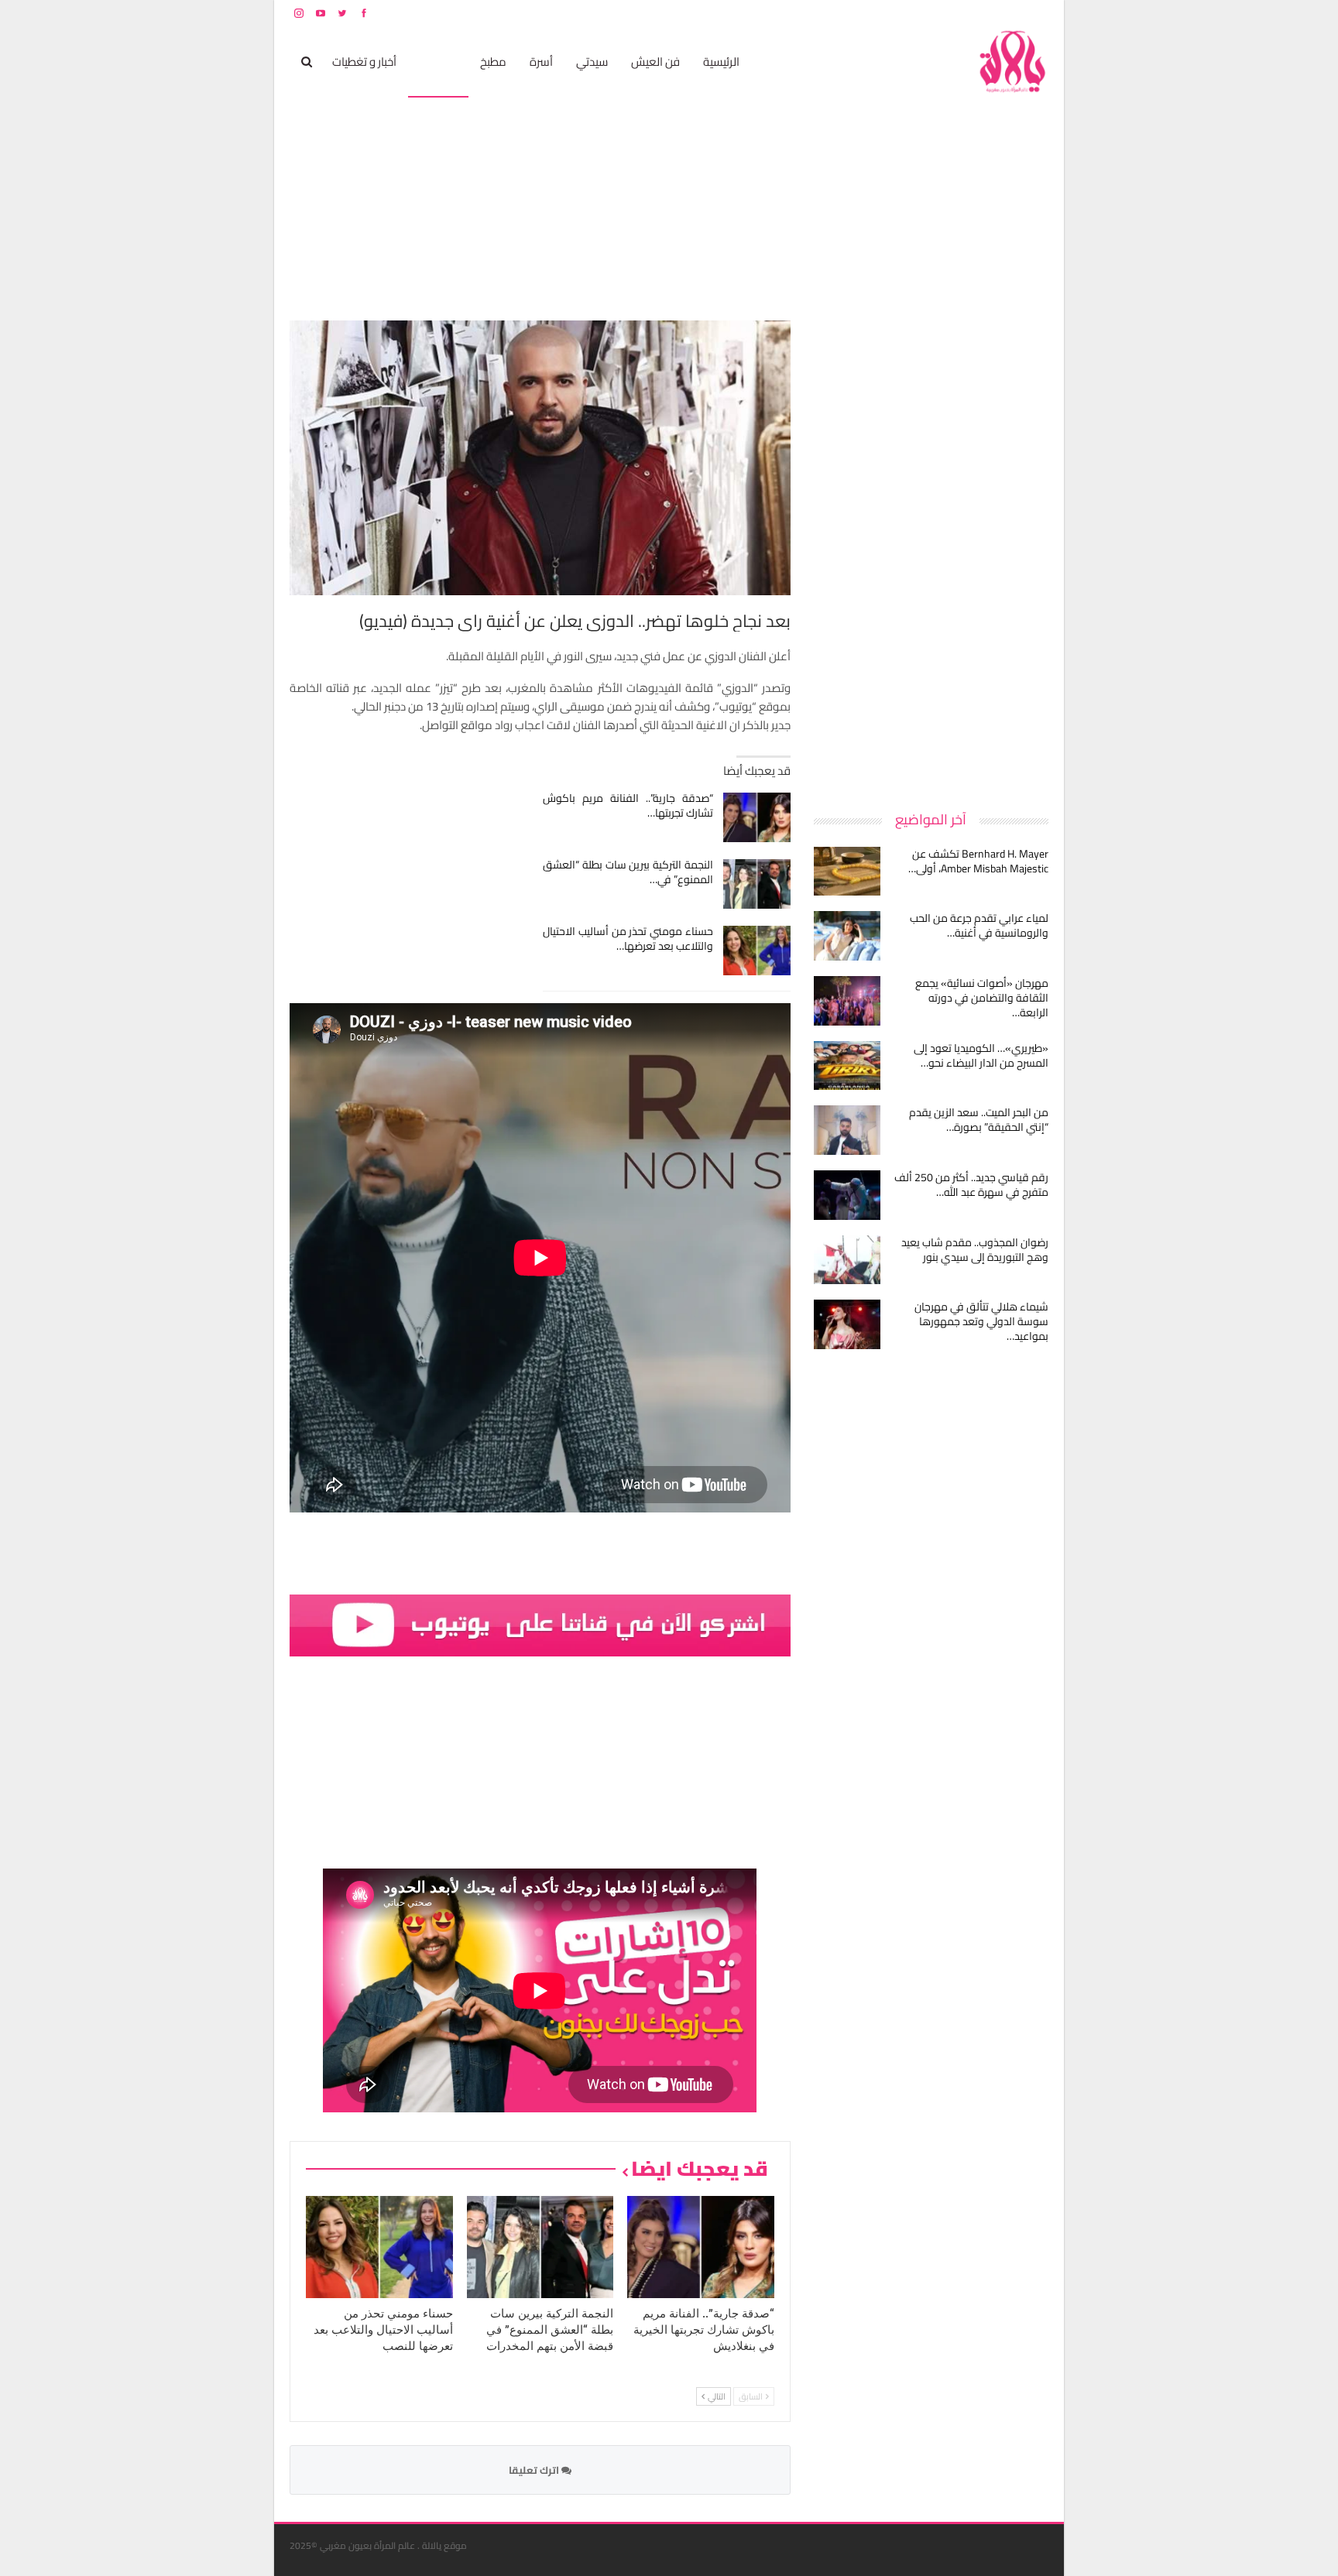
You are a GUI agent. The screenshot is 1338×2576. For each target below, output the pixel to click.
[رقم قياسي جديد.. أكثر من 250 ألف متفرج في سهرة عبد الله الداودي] (847, 1195)
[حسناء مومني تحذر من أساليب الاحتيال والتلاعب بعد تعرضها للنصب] (757, 951)
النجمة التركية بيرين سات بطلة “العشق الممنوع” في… (628, 872)
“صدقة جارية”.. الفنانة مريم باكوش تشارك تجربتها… (628, 805)
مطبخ (493, 62)
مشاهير (438, 62)
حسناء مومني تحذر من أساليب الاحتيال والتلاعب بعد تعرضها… (628, 939)
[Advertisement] (932, 553)
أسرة (541, 62)
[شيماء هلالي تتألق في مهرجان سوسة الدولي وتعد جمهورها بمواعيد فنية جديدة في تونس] (847, 1324)
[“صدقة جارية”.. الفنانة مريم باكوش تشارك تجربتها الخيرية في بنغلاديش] (757, 817)
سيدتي (592, 62)
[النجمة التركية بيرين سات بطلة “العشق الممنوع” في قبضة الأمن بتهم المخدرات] (757, 884)
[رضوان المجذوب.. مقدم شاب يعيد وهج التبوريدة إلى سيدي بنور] (847, 1260)
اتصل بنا (950, 13)
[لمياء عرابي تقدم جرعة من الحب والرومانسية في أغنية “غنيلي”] (847, 936)
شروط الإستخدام (900, 13)
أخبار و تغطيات (364, 62)
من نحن (1036, 13)
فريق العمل (993, 13)
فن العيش (655, 62)
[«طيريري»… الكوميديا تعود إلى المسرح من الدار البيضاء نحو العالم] (847, 1066)
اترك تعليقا (535, 2470)
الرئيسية (721, 62)
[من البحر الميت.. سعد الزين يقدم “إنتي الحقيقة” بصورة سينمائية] (847, 1130)
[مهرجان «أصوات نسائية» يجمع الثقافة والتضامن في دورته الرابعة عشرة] (847, 1001)
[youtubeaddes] (540, 1624)
